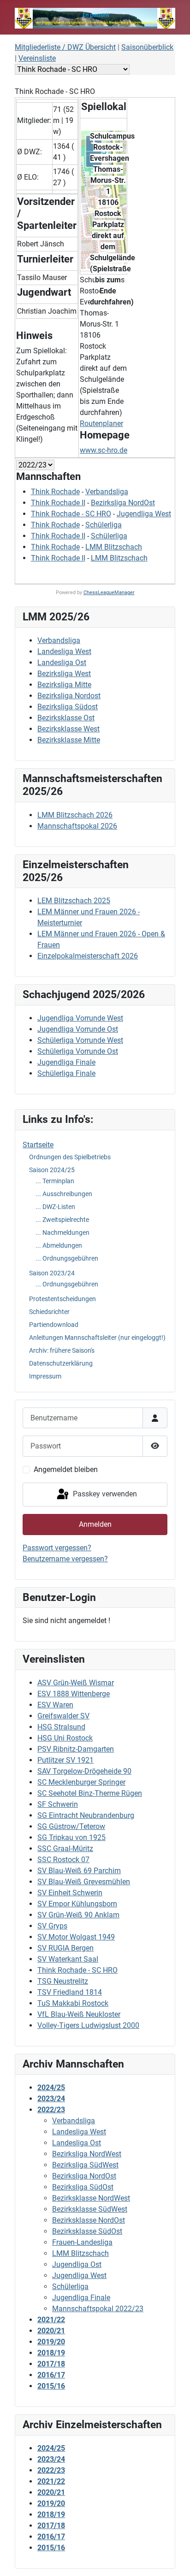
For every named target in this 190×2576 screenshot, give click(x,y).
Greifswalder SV (63, 1716)
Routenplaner (101, 423)
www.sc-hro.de (104, 450)
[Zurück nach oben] (174, 2559)
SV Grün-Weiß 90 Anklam (78, 1915)
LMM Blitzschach (114, 547)
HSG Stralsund (61, 1727)
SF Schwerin (58, 1804)
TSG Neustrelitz (63, 1981)
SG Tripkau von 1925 (71, 1837)
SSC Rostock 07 (63, 1860)
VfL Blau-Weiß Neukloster (79, 2014)
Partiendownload (54, 1325)
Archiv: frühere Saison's (62, 1350)
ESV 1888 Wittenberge (74, 1694)
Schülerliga (104, 525)
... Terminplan (55, 1181)
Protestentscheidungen (62, 1299)
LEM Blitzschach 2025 (74, 901)
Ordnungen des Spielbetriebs (70, 1157)
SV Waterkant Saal (68, 1959)
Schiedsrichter (49, 1312)
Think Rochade (55, 492)
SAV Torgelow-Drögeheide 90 (84, 1771)
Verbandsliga (107, 492)
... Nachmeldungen (62, 1233)
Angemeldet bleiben (66, 1469)
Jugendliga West (144, 514)
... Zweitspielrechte (62, 1220)
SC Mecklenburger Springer (81, 1782)
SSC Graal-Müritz (65, 1849)
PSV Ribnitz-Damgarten (76, 1749)
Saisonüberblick (147, 47)
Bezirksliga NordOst (123, 503)
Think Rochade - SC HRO (77, 1970)
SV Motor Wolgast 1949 (76, 1937)
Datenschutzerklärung (61, 1363)
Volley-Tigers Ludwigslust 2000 (88, 2025)
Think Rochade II (58, 503)
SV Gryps (52, 1926)
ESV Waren (55, 1705)
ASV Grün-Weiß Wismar (76, 1683)
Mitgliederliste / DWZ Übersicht (65, 47)
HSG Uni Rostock (65, 1738)
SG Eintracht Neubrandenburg (86, 1815)
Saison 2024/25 (52, 1170)
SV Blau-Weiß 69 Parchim (79, 1871)
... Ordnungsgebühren (67, 1258)
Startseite (38, 1145)
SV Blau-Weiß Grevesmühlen (84, 1882)
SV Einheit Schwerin (70, 1893)
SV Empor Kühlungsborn (77, 1904)
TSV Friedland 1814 (70, 1992)
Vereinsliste (37, 58)
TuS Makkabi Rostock (73, 2003)
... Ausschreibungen (64, 1194)
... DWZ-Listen (55, 1207)
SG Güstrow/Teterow (71, 1826)
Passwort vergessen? (57, 1548)
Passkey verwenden (104, 1494)
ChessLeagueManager (109, 593)
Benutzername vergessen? (65, 1559)
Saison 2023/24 (52, 1273)
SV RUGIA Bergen (65, 1948)
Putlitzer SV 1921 (65, 1760)
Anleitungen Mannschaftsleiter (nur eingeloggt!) (97, 1338)
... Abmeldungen (59, 1245)
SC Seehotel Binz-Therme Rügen (90, 1793)
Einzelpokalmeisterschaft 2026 (88, 956)
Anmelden (95, 1524)
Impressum (45, 1376)
